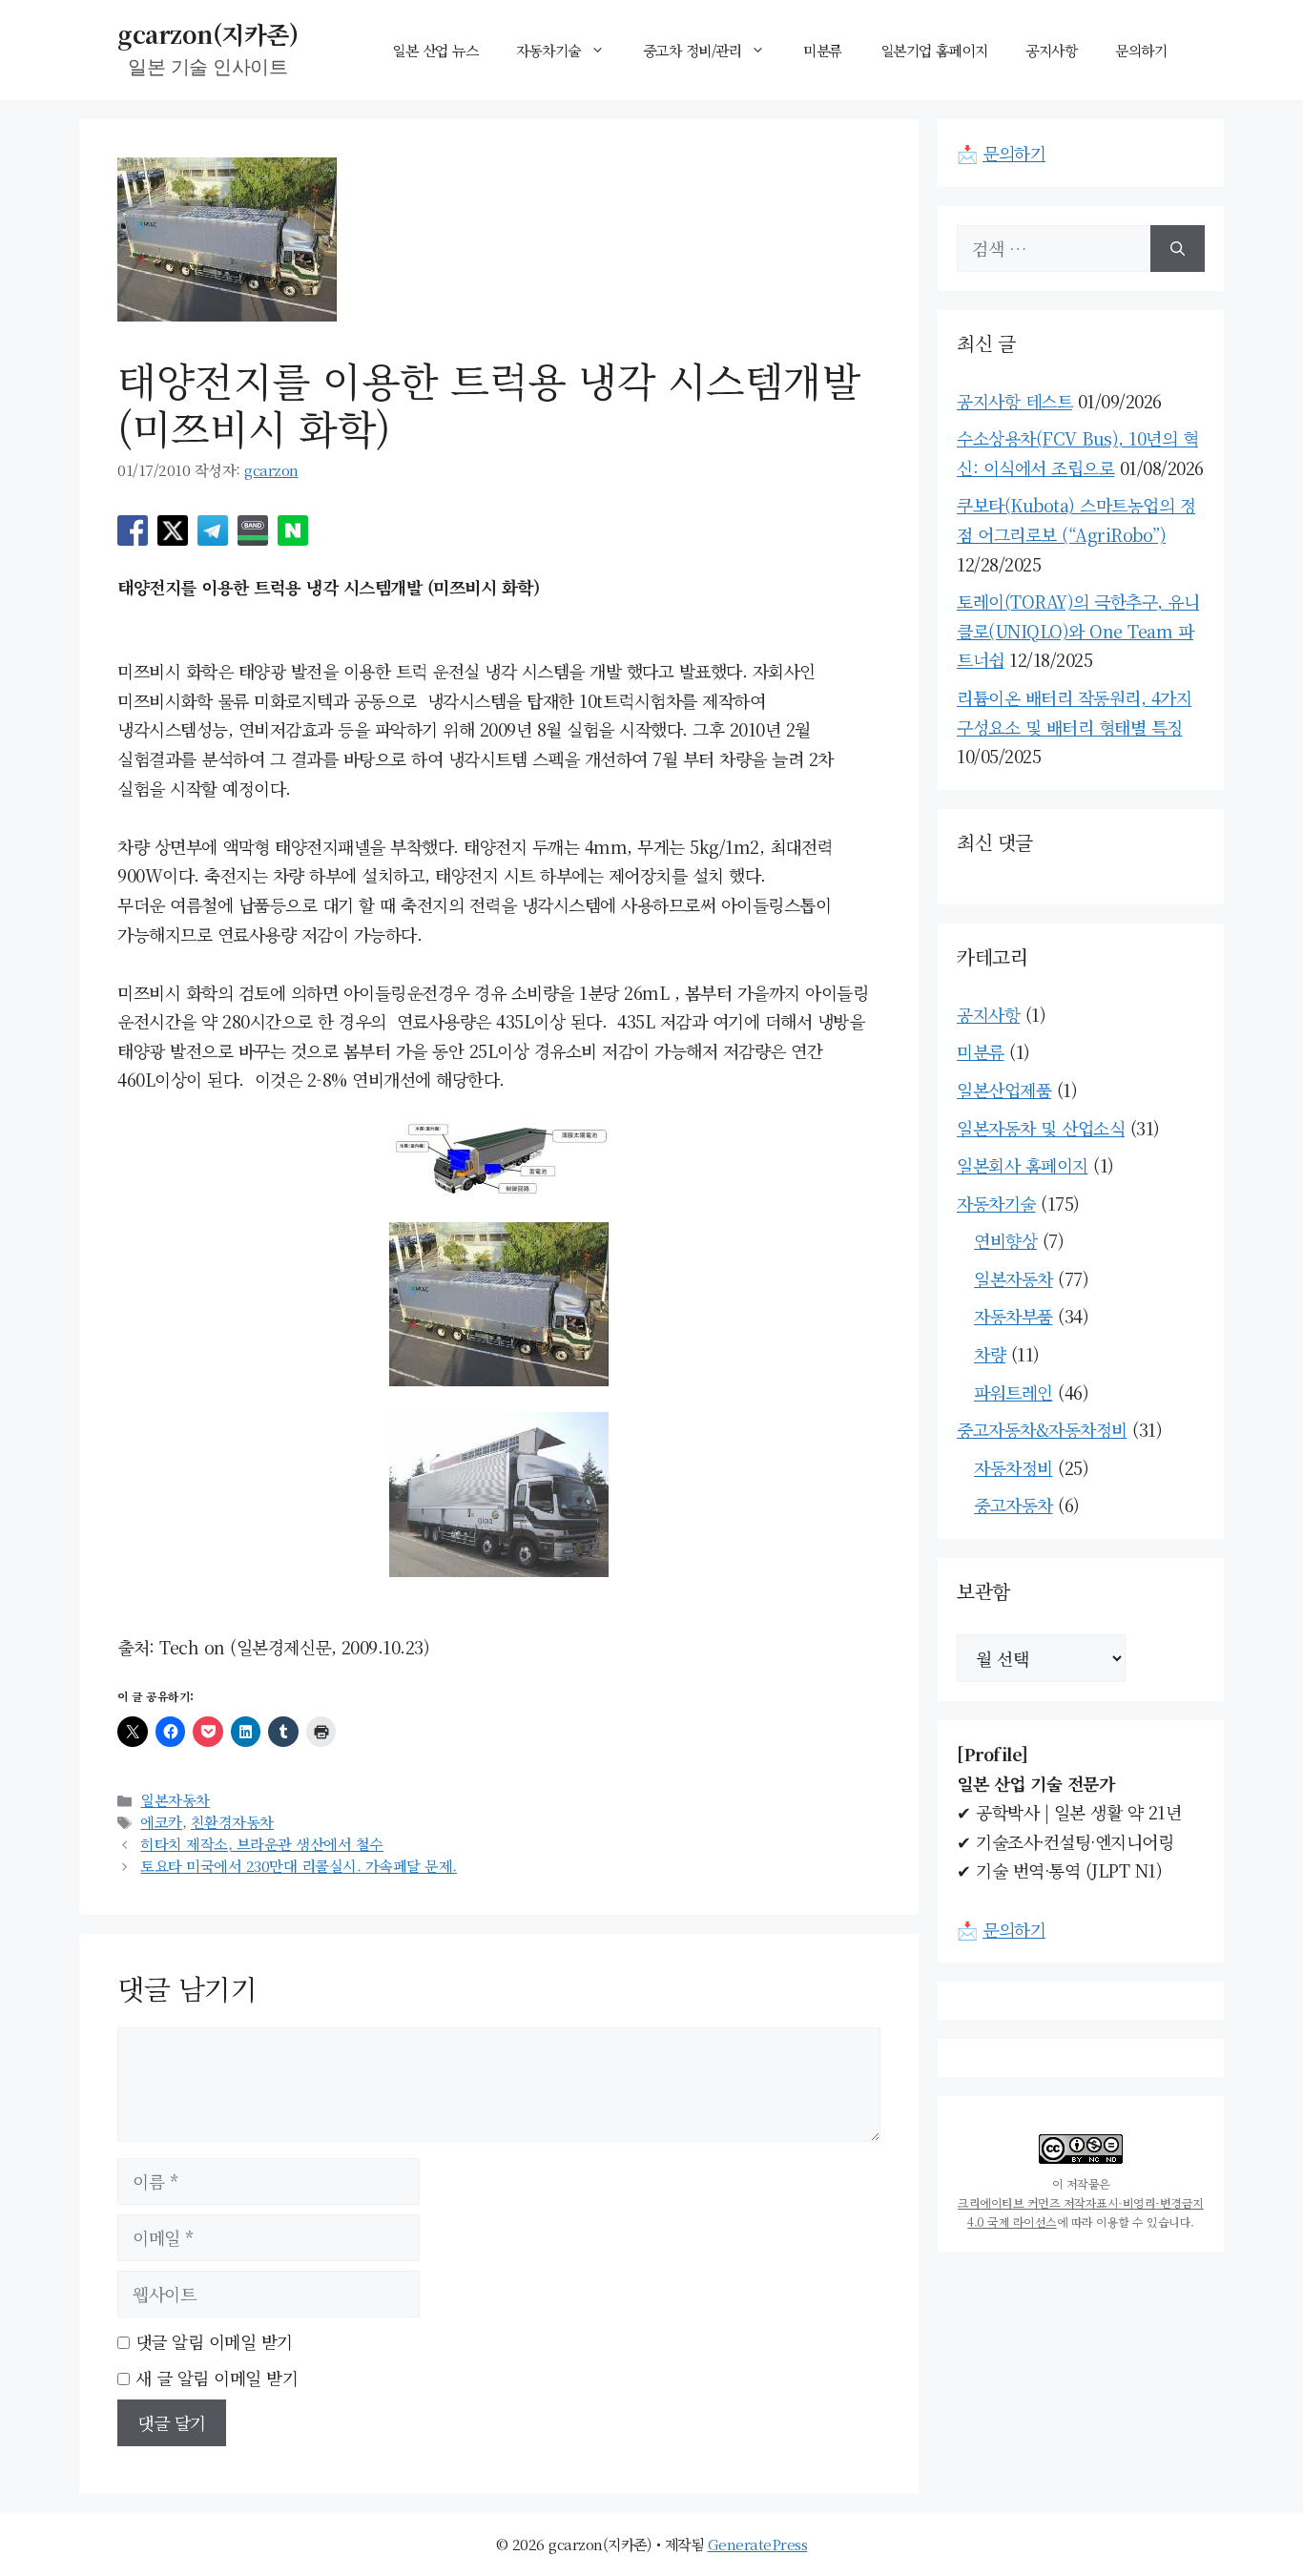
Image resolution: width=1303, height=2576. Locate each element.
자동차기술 (548, 50)
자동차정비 (1013, 1467)
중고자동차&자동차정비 (1042, 1429)
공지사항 (1051, 50)
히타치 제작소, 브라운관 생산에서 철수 (262, 1843)
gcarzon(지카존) (207, 33)
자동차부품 (1013, 1316)
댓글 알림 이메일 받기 (214, 2341)
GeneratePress (758, 2544)
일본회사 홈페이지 (1023, 1165)
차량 (990, 1354)
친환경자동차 (232, 1821)
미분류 (823, 50)
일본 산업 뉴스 (435, 50)
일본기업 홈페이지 (934, 50)
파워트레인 (1013, 1392)
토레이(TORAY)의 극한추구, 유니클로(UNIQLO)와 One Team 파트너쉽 (1078, 630)
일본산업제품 (1004, 1090)
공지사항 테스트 (1014, 401)
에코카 (161, 1821)
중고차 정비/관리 (693, 50)
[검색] (1178, 249)
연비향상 (1005, 1240)
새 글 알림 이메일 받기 (217, 2378)
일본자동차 (175, 1799)
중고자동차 (1013, 1505)
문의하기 (1141, 50)
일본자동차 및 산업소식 (1041, 1128)
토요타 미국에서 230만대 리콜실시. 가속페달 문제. (299, 1865)
